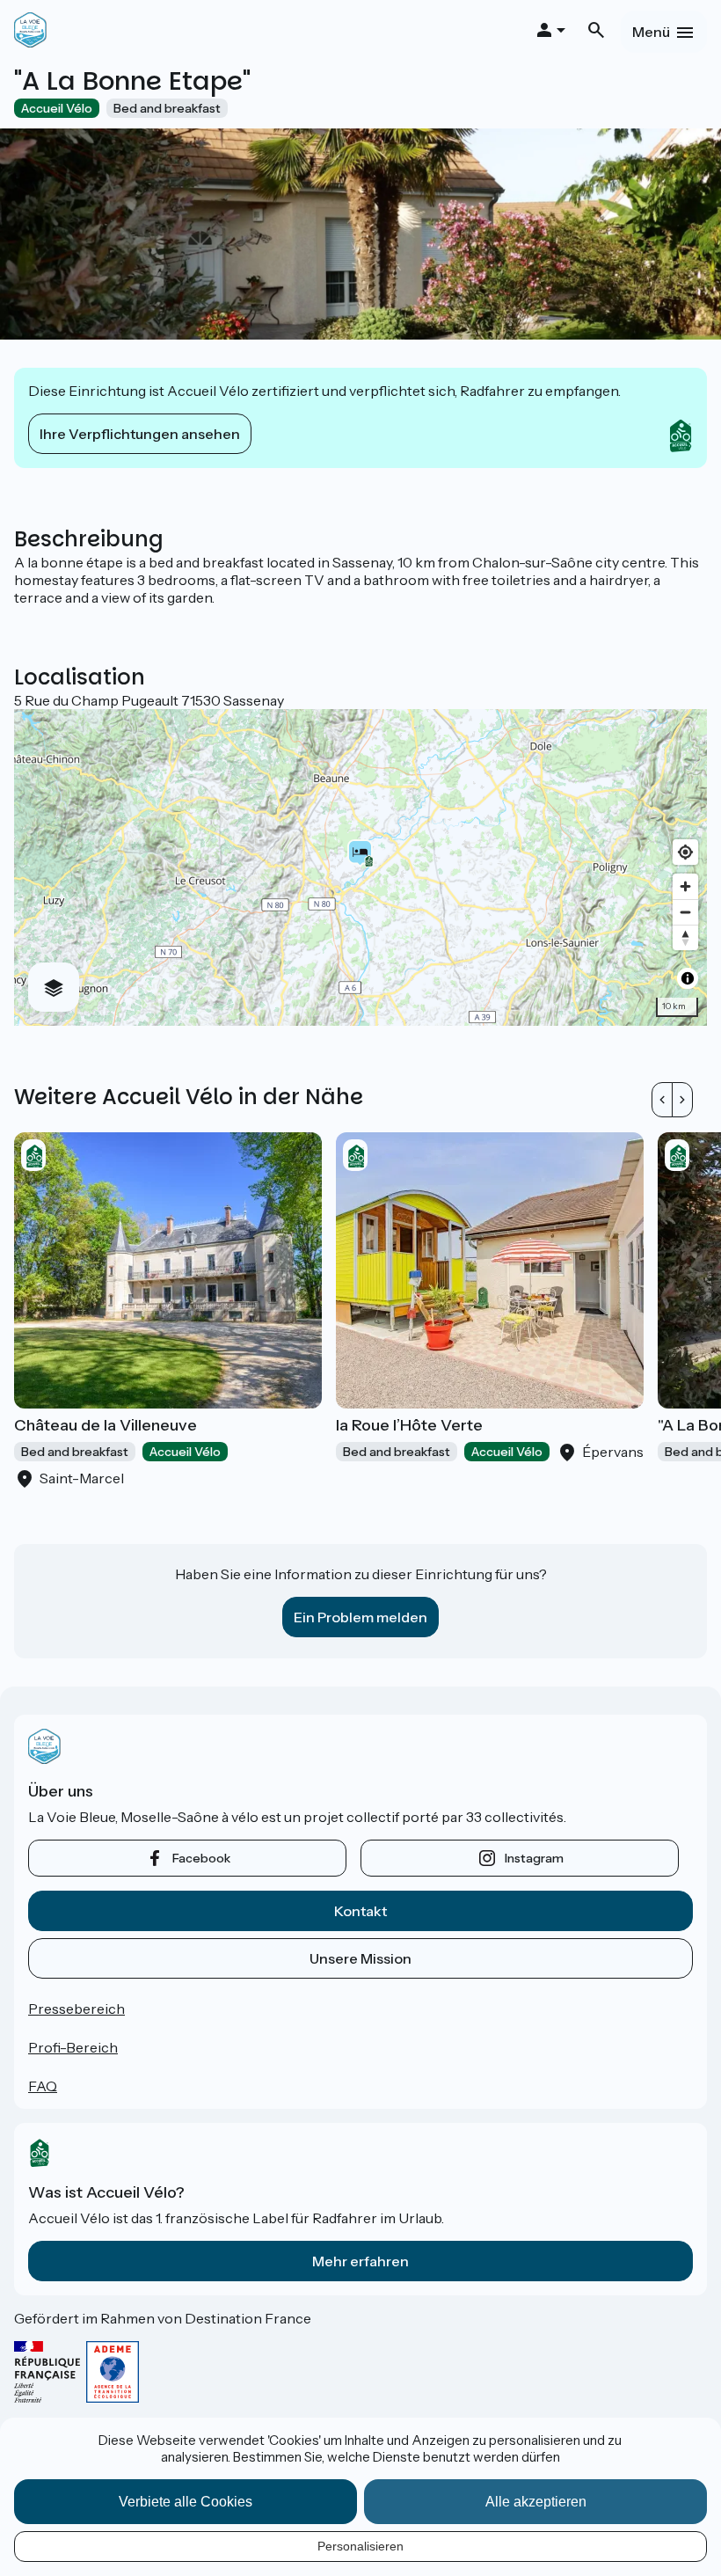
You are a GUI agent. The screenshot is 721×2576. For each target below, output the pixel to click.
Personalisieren (360, 2546)
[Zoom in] (685, 886)
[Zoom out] (685, 912)
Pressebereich (76, 2009)
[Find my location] (685, 852)
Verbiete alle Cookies (186, 2502)
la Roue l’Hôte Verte (409, 1425)
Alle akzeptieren (536, 2502)
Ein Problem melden (360, 1617)
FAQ (43, 2086)
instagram (534, 1858)
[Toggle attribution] (688, 978)
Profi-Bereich (73, 2047)
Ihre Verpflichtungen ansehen (140, 434)
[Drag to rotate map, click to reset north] (685, 937)
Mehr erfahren (360, 2261)
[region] (360, 867)
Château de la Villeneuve (106, 1425)
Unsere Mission (360, 1958)
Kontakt (360, 1911)
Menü (651, 32)
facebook (201, 1858)
